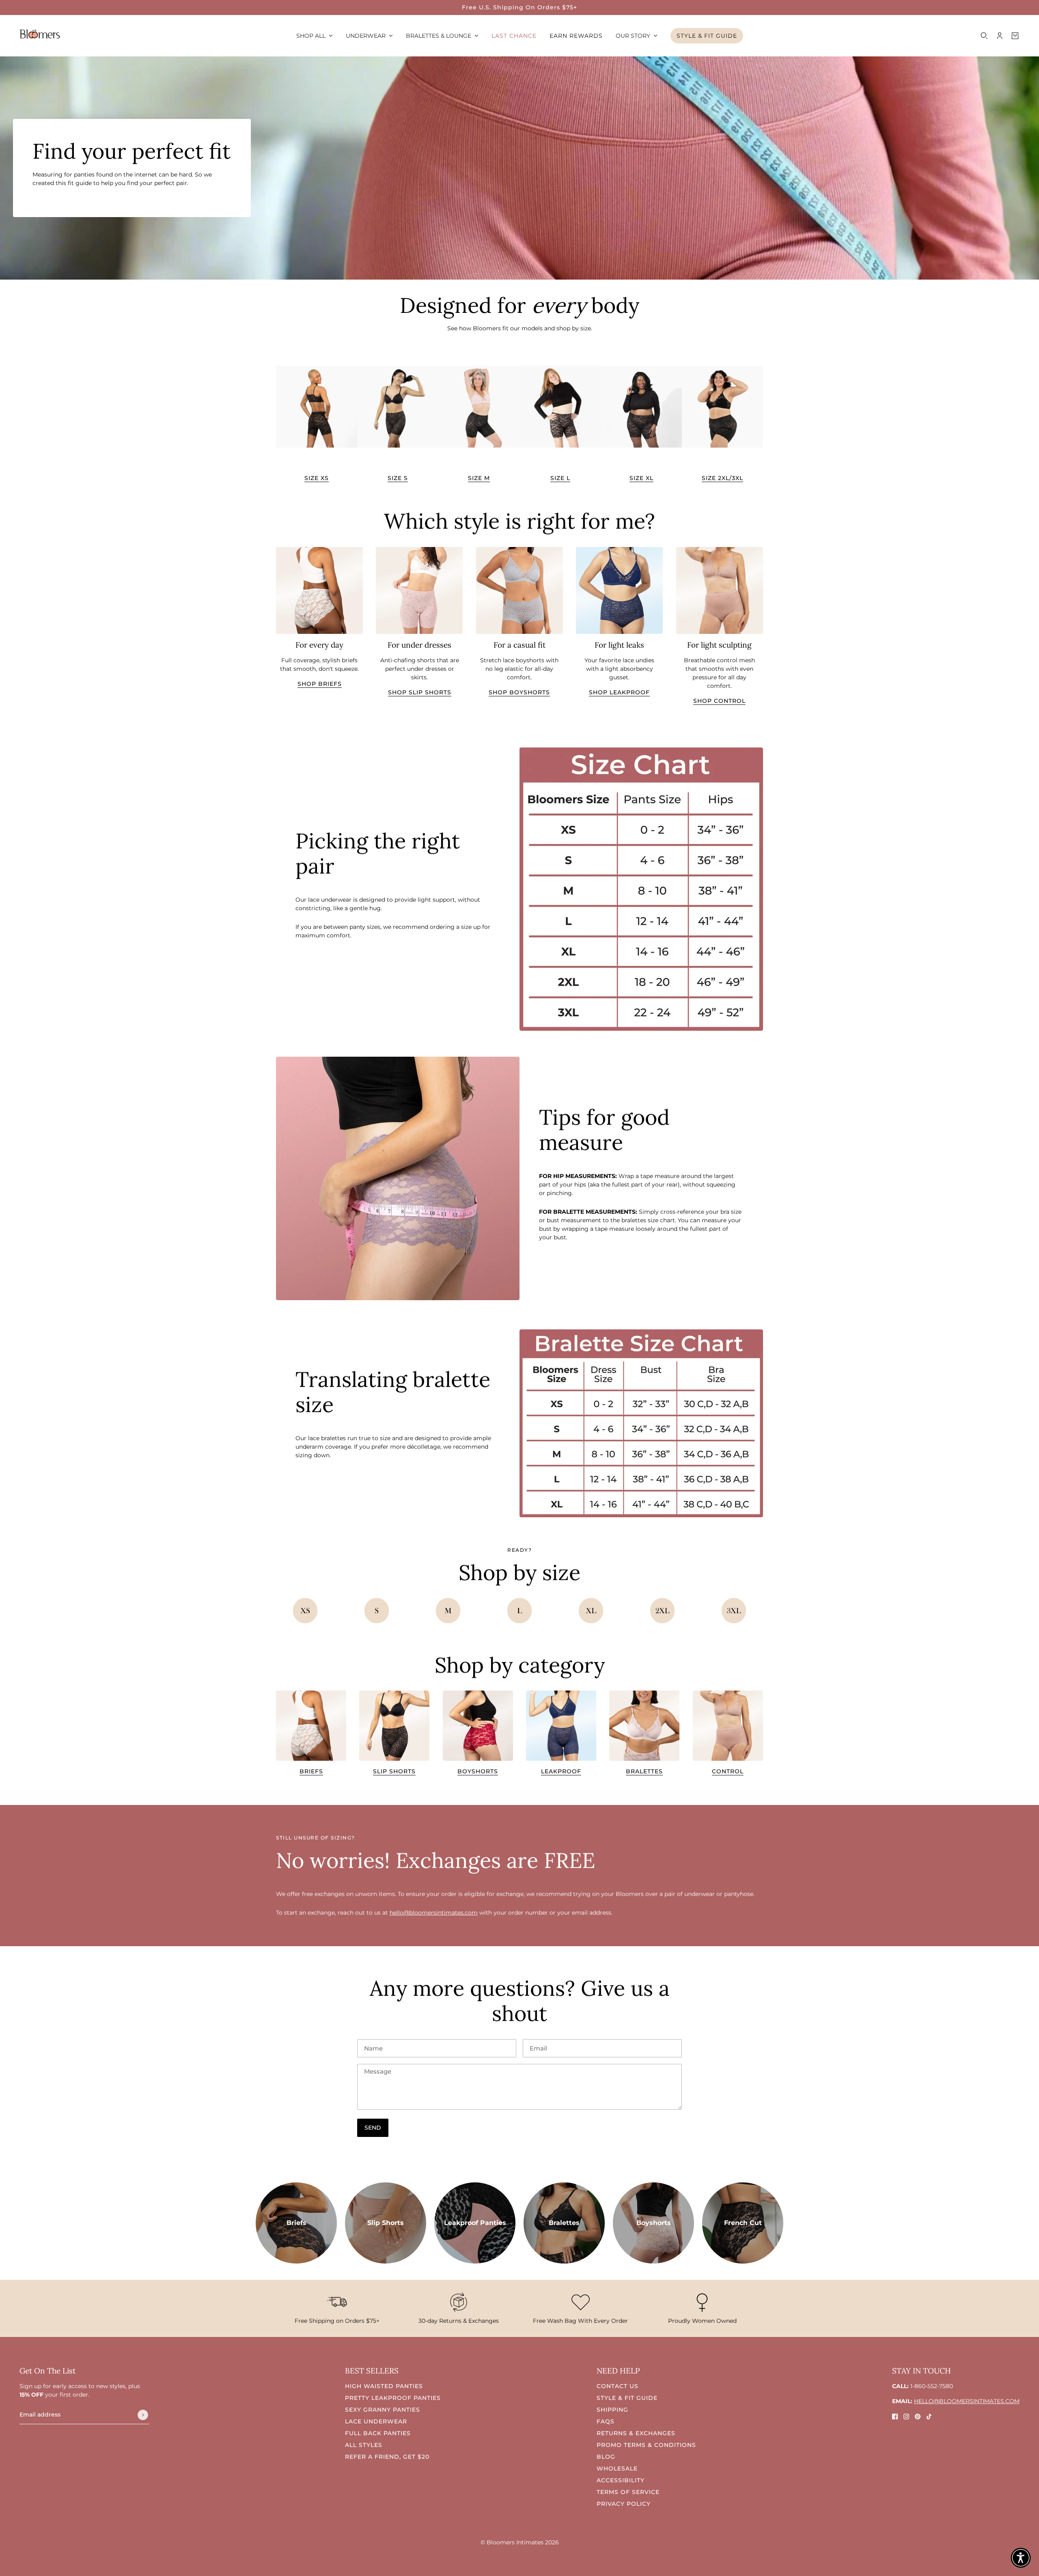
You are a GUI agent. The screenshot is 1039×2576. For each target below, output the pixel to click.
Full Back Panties (378, 2433)
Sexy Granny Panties (383, 2410)
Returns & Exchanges (636, 2433)
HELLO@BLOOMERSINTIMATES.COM (967, 2401)
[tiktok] (929, 2416)
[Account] (1000, 36)
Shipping (612, 2410)
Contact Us (618, 2386)
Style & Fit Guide (627, 2398)
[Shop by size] (305, 1611)
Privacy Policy (624, 2504)
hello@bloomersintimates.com (434, 1913)
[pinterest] (918, 2416)
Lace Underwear (376, 2421)
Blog (606, 2457)
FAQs (606, 2421)
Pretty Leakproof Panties (393, 2398)
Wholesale (617, 2468)
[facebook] (895, 2416)
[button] (1021, 2558)
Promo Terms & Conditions (646, 2445)
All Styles (364, 2445)
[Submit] (143, 2415)
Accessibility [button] (621, 2480)
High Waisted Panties (384, 2386)
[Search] (984, 36)
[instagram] (906, 2416)
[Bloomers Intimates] (40, 34)
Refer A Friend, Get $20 (387, 2457)
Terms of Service (628, 2492)
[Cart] (1015, 36)
